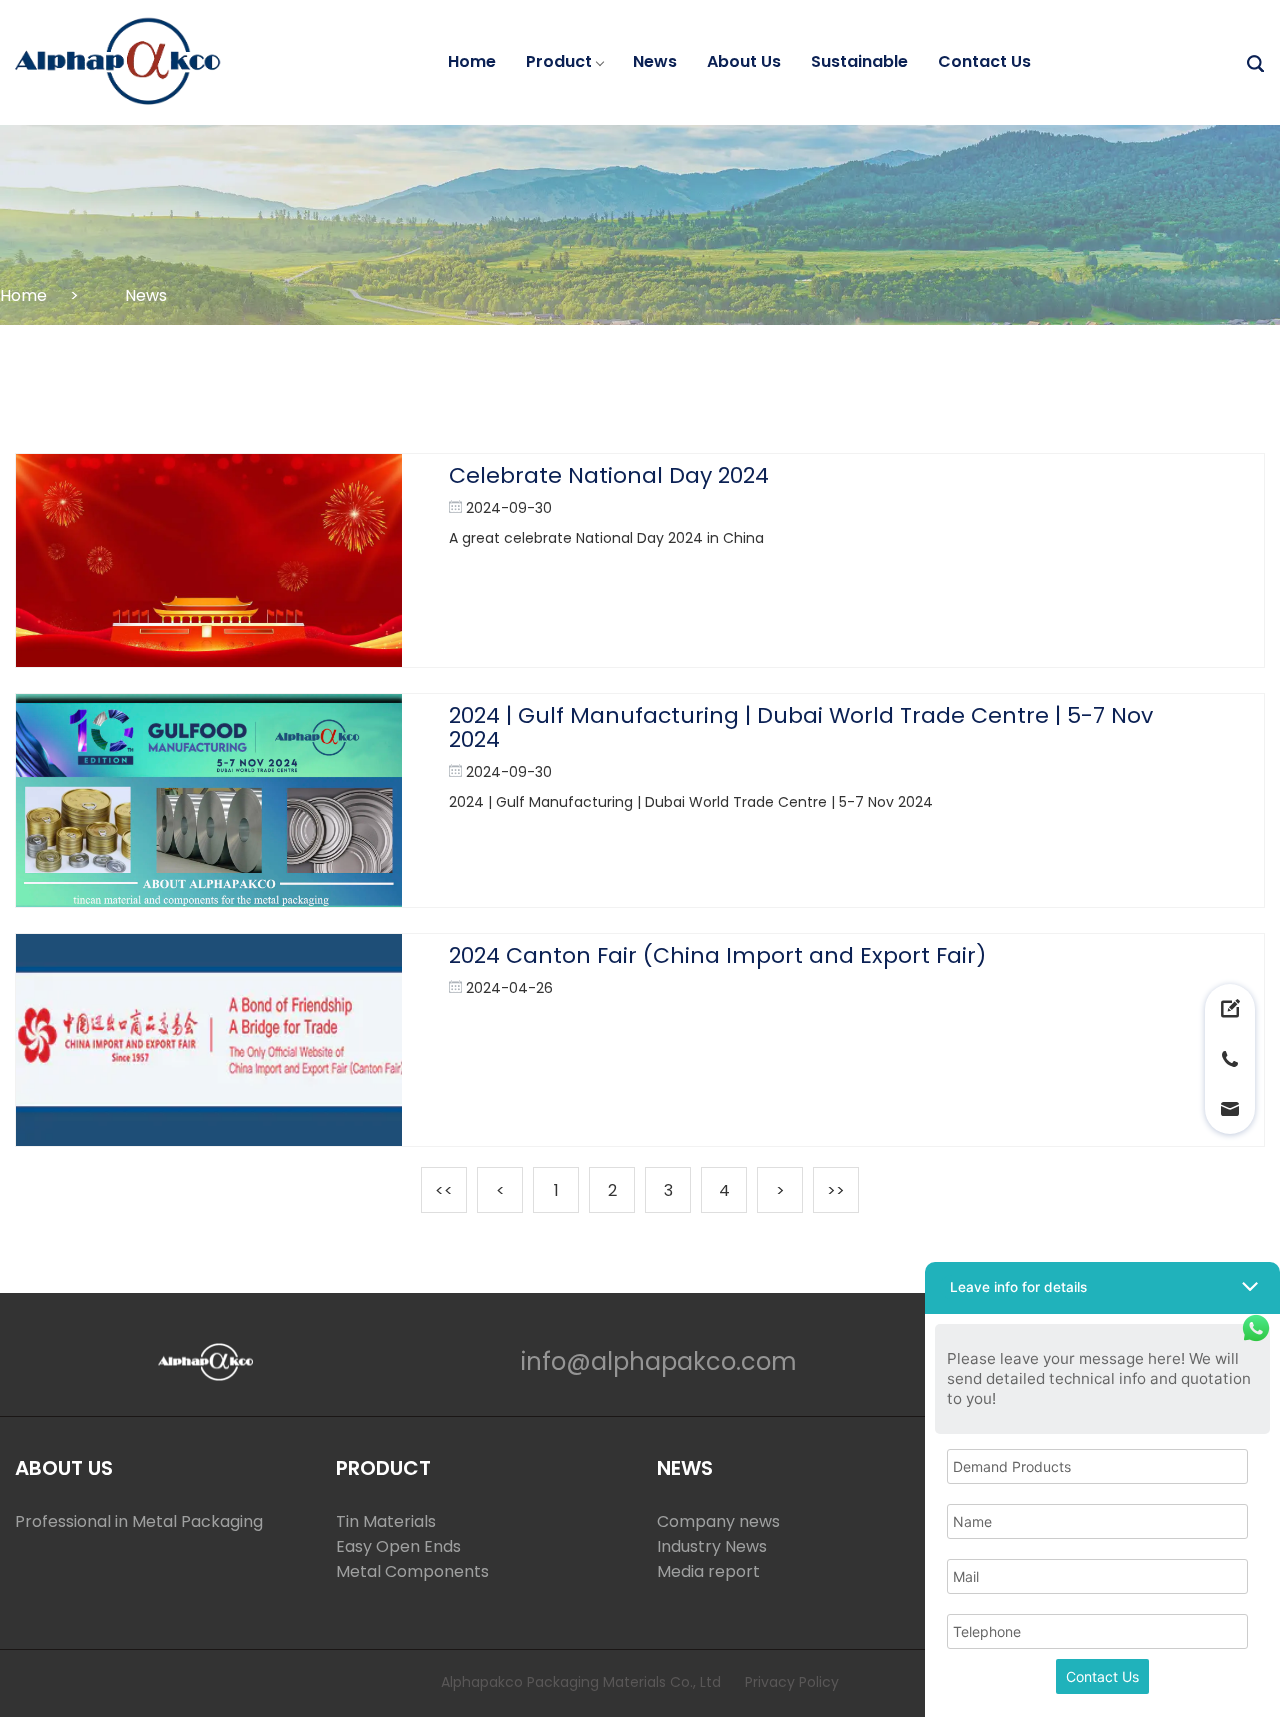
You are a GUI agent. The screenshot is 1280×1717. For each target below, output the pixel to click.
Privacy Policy (792, 1682)
